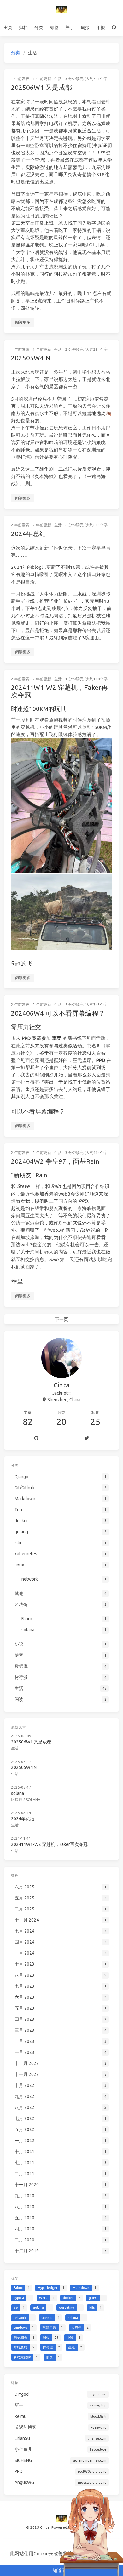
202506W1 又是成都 (41, 87)
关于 (70, 27)
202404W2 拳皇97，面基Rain (55, 1161)
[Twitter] (87, 1438)
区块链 (17, 1799)
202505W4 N (31, 358)
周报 (85, 27)
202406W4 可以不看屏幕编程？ (58, 1013)
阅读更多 (23, 322)
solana (18, 1793)
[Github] (36, 1438)
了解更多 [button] (98, 2553)
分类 (39, 27)
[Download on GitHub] (114, 27)
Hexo (78, 2527)
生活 (58, 79)
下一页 (61, 1319)
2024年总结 (29, 533)
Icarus (92, 2527)
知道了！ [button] (61, 2570)
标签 (54, 27)
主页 (8, 27)
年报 (101, 27)
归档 (23, 27)
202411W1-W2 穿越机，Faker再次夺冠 (59, 691)
